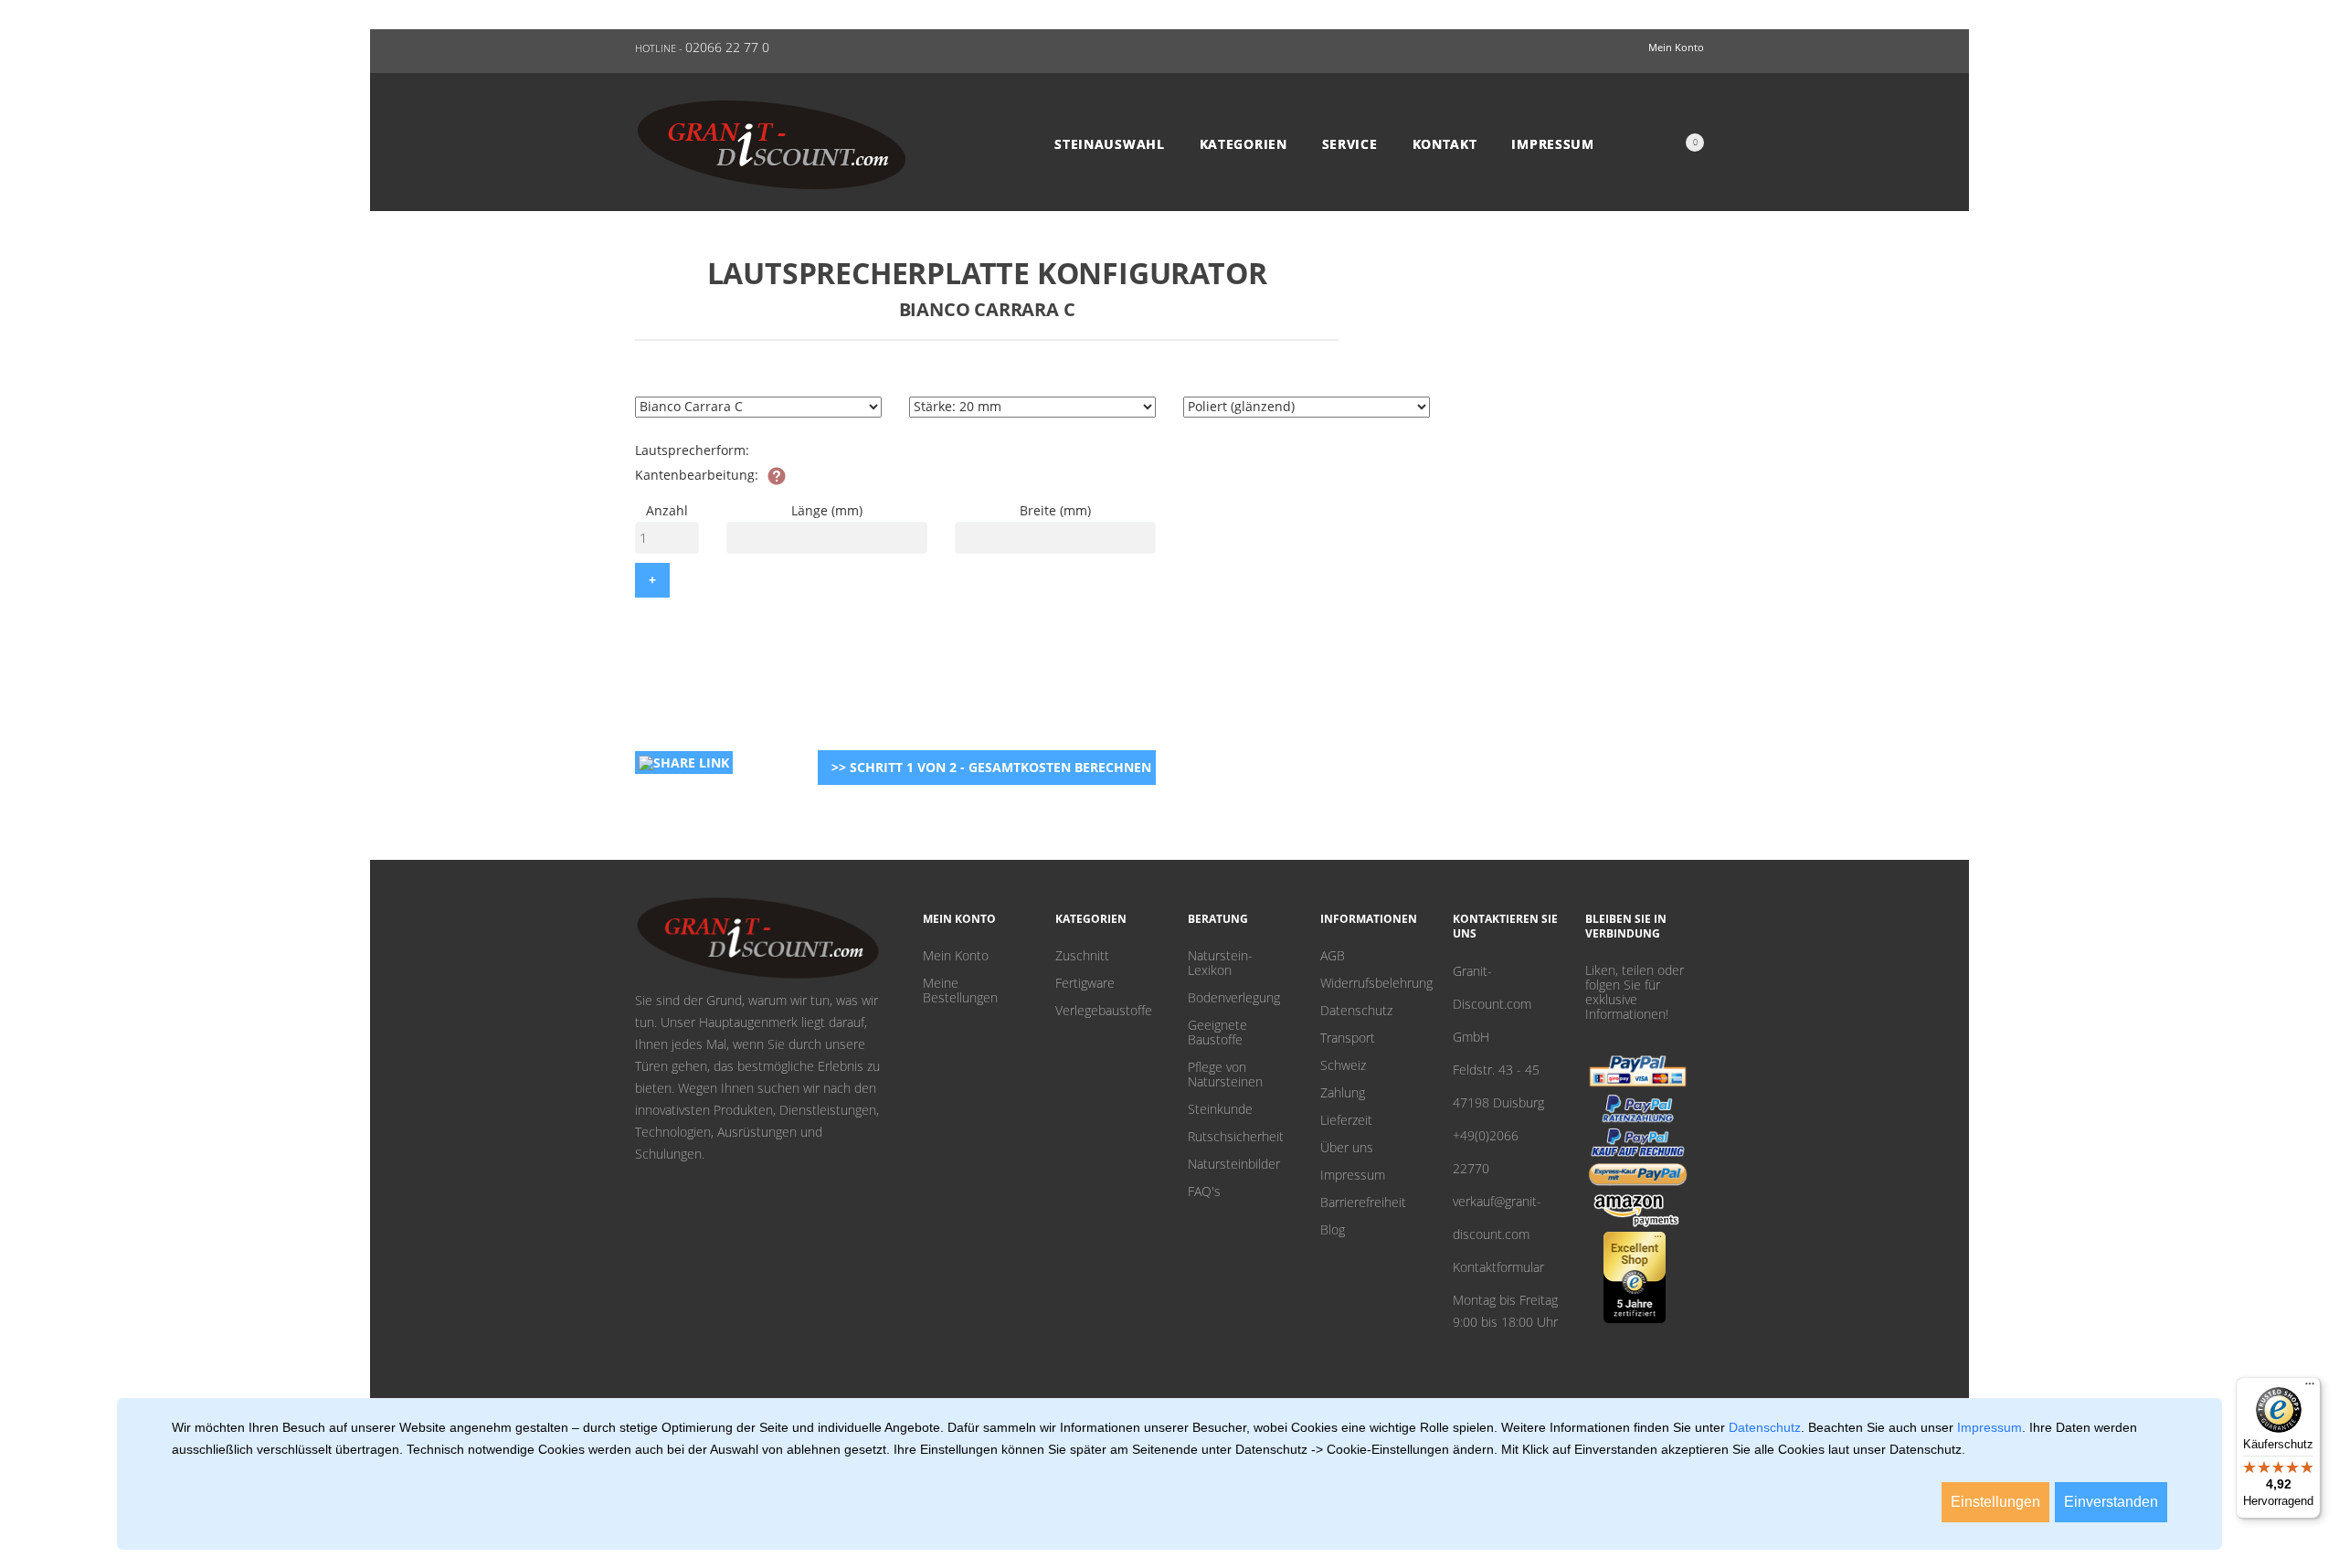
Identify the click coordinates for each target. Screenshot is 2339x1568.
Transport (1348, 1038)
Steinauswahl (1109, 144)
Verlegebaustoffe (1104, 1011)
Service (1350, 144)
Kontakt (1445, 144)
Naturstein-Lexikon (1220, 963)
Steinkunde (1220, 1109)
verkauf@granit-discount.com (1497, 1218)
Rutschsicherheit (1236, 1137)
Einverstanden (2111, 1502)
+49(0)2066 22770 (1486, 1152)
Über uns (1347, 1148)
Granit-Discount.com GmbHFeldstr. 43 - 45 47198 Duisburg (1498, 1037)
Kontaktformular (1498, 1267)
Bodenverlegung (1234, 998)
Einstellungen (1995, 1502)
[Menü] (2310, 1388)
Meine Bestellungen (960, 991)
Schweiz (1343, 1065)
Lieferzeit (1346, 1120)
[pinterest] (1592, 1036)
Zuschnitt (1082, 956)
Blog (1333, 1230)
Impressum (1552, 144)
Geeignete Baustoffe (1217, 1033)
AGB (1333, 956)
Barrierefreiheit (1363, 1202)
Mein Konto (956, 956)
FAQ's (1204, 1192)
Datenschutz (1356, 1011)
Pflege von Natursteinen (1225, 1075)
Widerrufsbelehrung (1373, 983)
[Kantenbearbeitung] (777, 476)
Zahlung (1343, 1093)
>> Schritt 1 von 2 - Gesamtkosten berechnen (991, 767)
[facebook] (1620, 1036)
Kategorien (1244, 144)
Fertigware (1085, 983)
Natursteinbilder (1234, 1164)
